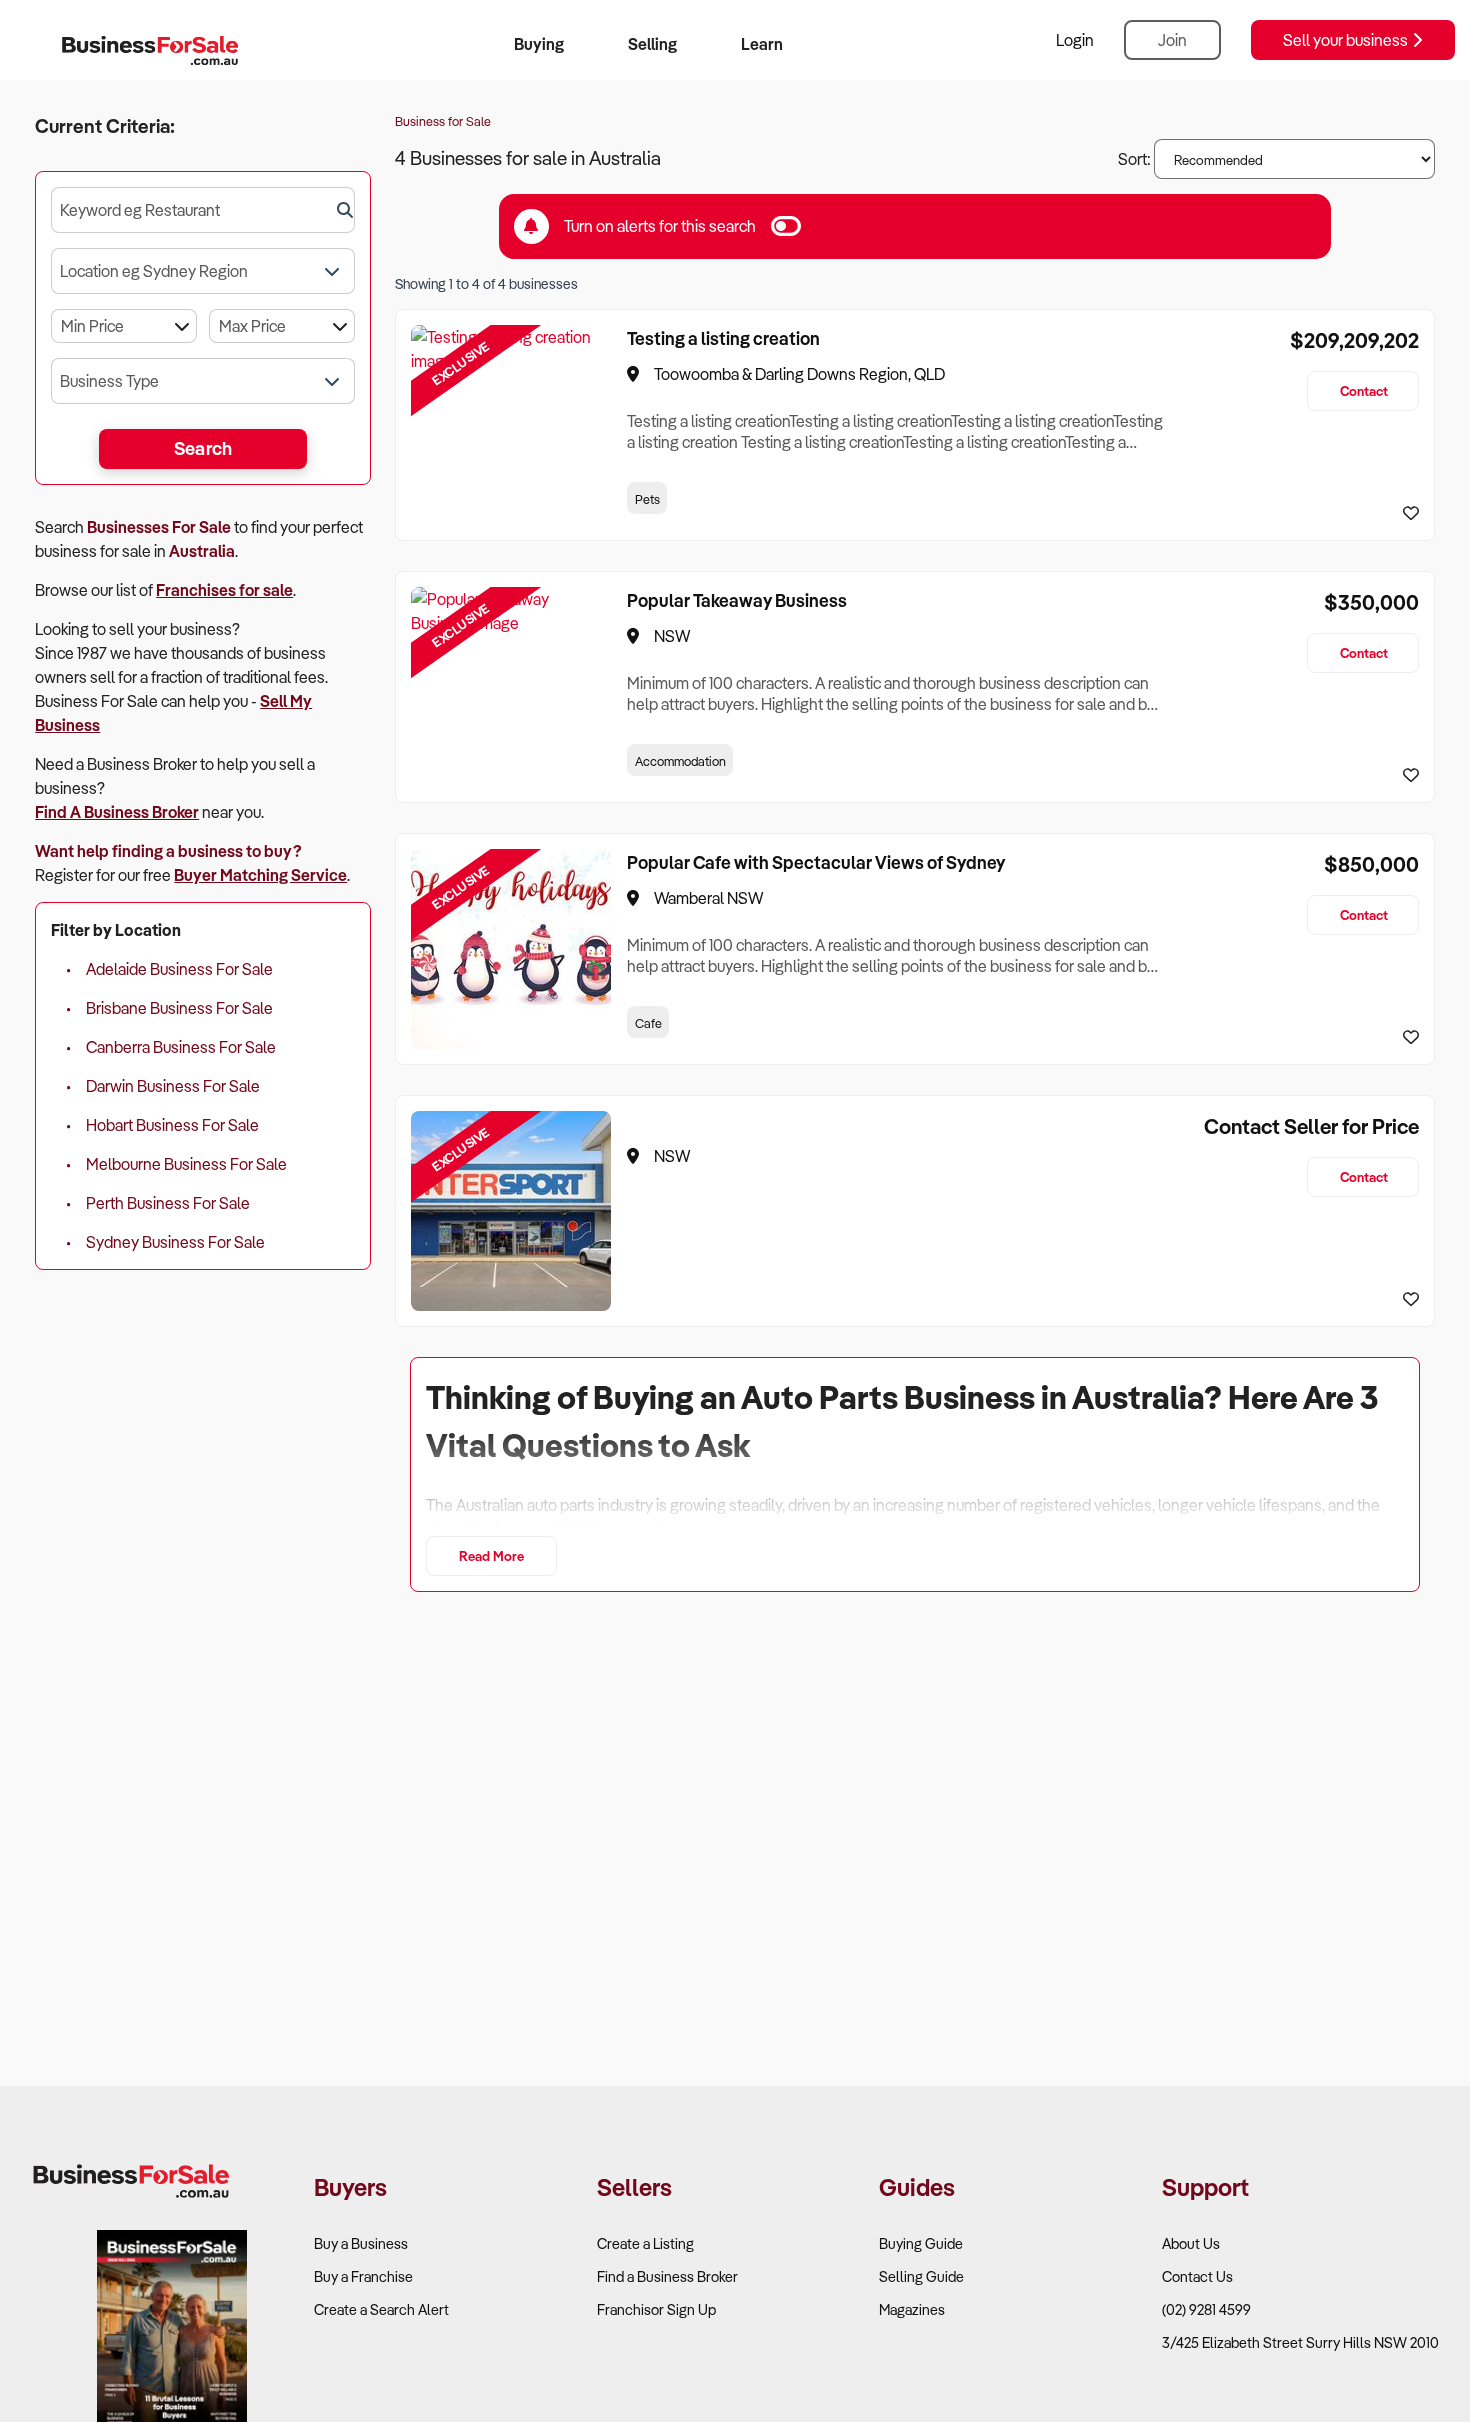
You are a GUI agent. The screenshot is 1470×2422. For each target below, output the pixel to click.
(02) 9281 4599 (1206, 2309)
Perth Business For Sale (168, 1203)
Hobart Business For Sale (172, 1125)
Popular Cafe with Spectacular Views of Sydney (816, 862)
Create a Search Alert (381, 2309)
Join (1172, 40)
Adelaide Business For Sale (179, 969)
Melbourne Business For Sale (186, 1164)
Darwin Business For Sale (173, 1086)
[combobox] (203, 210)
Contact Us (1197, 2276)
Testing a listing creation (723, 338)
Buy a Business (361, 2243)
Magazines (912, 2309)
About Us (1191, 2243)
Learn (762, 44)
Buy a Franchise (363, 2276)
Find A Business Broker (117, 812)
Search (203, 448)
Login (1075, 40)
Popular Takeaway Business (737, 600)
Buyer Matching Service (260, 875)
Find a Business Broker (667, 2276)
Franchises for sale (224, 590)
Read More (491, 1555)
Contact (1364, 390)
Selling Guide (921, 2276)
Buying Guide (921, 2243)
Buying (539, 44)
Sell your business (1347, 40)
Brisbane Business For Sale (179, 1008)
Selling (652, 44)
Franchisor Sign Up (656, 2309)
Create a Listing (645, 2243)
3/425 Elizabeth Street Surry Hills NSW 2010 (1300, 2342)
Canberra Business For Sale (181, 1047)
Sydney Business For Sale (175, 1242)
